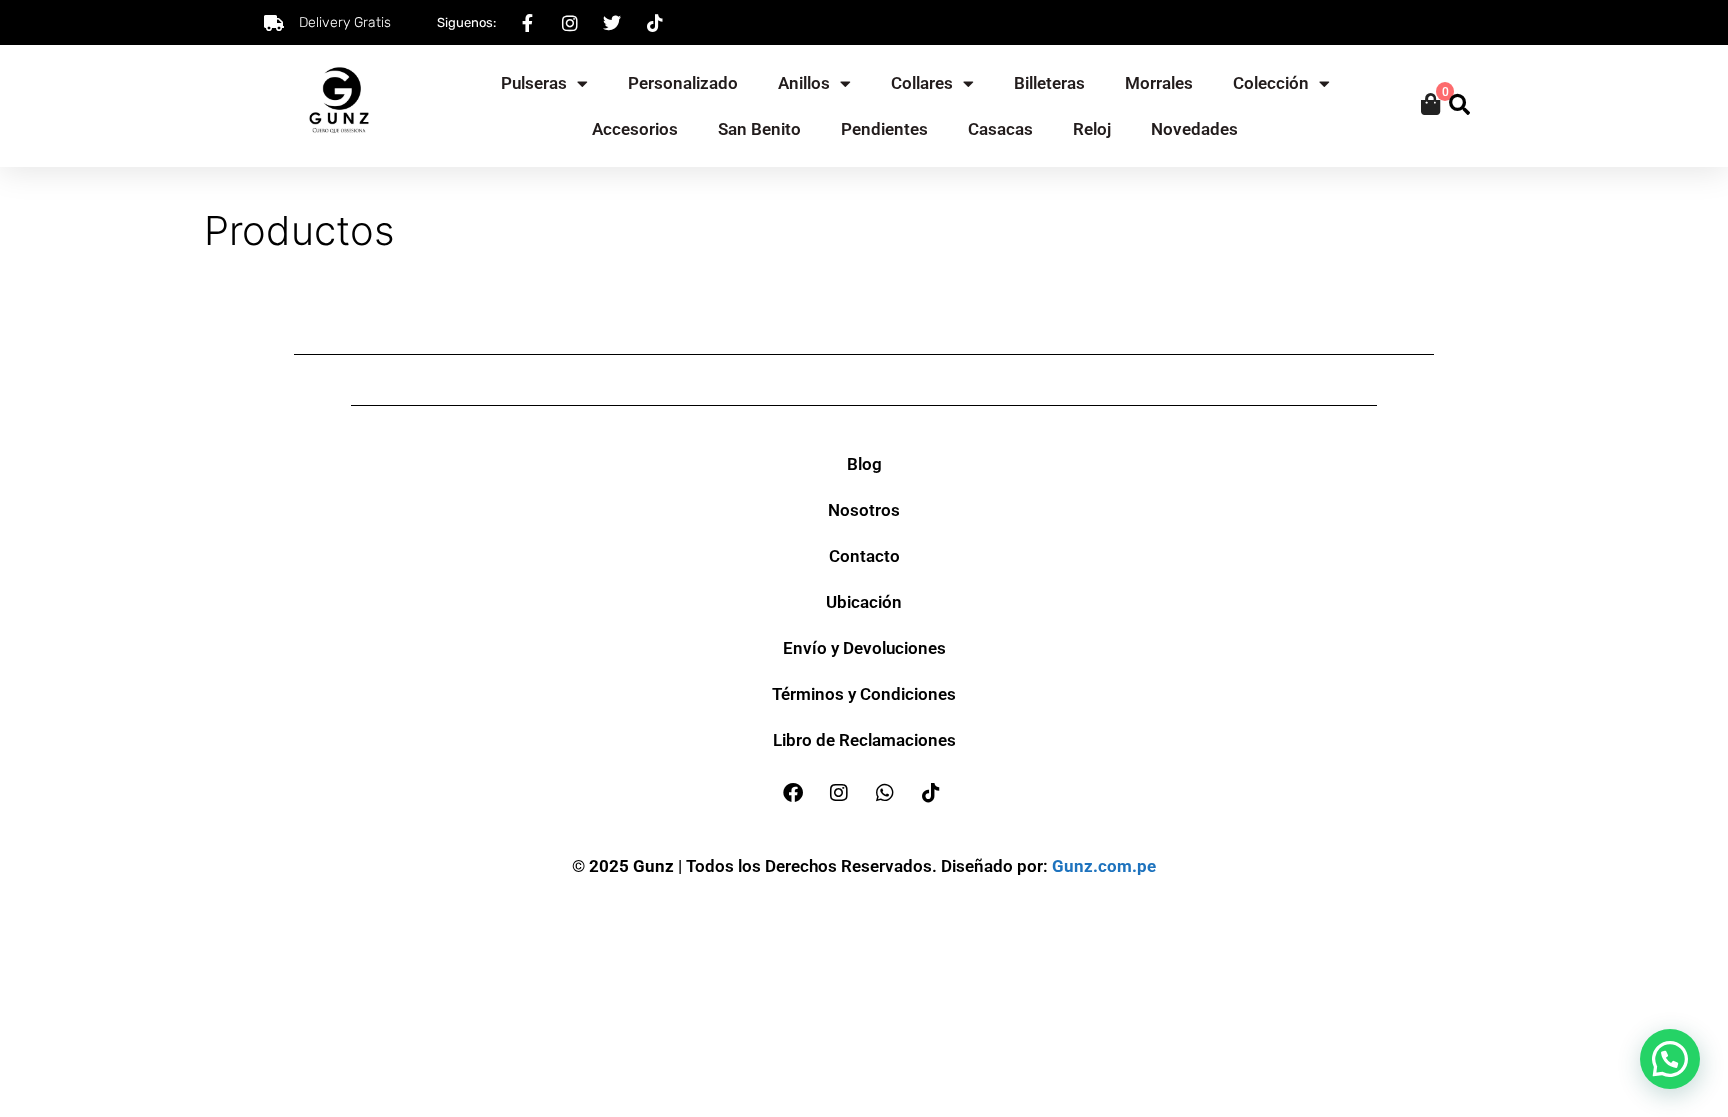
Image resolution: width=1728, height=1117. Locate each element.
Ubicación (864, 602)
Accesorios (635, 129)
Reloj (1092, 129)
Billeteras (1049, 83)
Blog (864, 464)
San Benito (759, 129)
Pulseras (534, 83)
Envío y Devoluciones (864, 648)
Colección (1271, 83)
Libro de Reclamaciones (864, 740)
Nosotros (864, 510)
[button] (1670, 1059)
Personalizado (683, 83)
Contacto (864, 556)
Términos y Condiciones (864, 694)
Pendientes (884, 129)
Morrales (1159, 83)
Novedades (1194, 129)
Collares (922, 83)
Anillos (804, 83)
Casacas (1000, 129)
